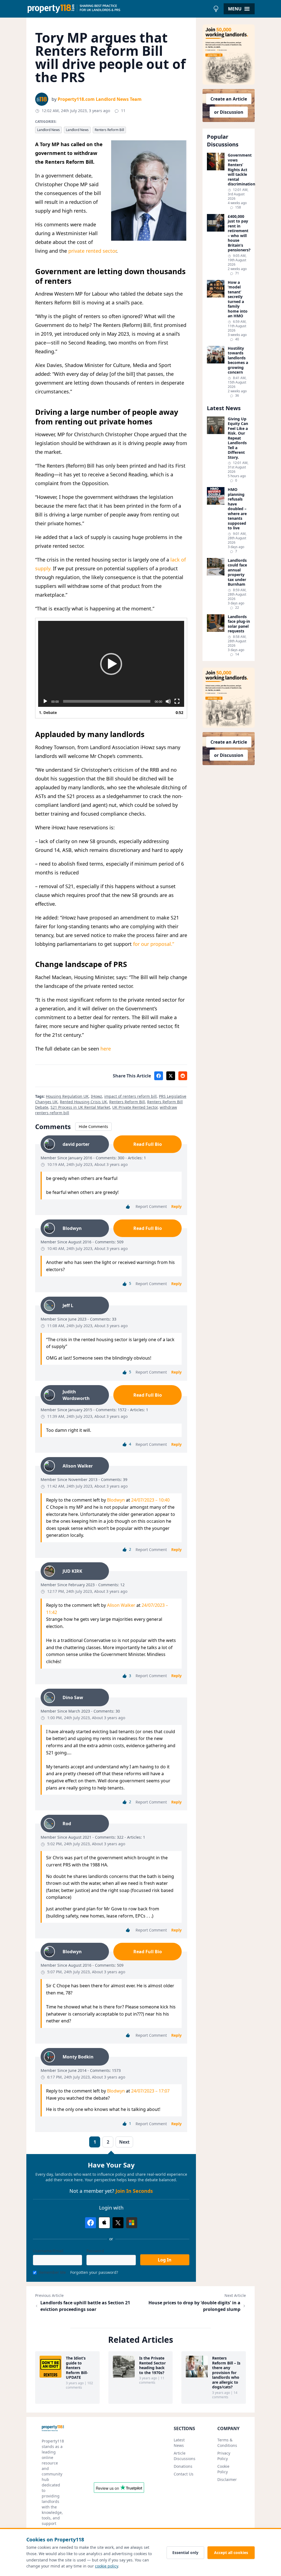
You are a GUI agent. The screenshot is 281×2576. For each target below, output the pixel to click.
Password (95, 2251)
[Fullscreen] (177, 701)
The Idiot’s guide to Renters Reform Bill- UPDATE (77, 2368)
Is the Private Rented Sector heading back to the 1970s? (152, 2365)
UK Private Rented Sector (135, 1107)
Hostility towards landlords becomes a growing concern (238, 360)
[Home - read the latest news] (118, 9)
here (106, 1049)
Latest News (179, 2443)
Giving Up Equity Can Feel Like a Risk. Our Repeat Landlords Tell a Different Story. (238, 438)
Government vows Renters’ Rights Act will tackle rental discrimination (239, 170)
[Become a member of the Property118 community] (229, 55)
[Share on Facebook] (159, 1076)
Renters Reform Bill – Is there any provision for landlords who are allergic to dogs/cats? (226, 2373)
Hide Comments (93, 1126)
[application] (111, 664)
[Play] (45, 701)
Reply (176, 1206)
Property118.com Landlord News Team (100, 99)
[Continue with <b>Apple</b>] (104, 2223)
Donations (183, 2466)
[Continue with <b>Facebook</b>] (91, 2223)
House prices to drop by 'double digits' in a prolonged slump (194, 2306)
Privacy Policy (224, 2456)
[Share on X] (171, 1076)
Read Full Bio (148, 1144)
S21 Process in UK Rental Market (80, 1107)
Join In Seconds (134, 2191)
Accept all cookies (231, 2553)
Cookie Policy (223, 2469)
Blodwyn (116, 1500)
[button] (111, 664)
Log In (165, 2260)
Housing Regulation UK (67, 1096)
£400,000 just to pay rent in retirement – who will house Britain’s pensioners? (239, 233)
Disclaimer (227, 2479)
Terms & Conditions (227, 2443)
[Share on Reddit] (183, 1076)
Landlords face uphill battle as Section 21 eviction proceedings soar (85, 2306)
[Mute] (168, 701)
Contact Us (184, 2474)
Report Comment (151, 1206)
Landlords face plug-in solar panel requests (239, 624)
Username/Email (48, 2251)
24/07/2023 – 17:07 (150, 2091)
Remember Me (52, 2272)
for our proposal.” (154, 944)
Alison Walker (121, 1605)
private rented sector (92, 251)
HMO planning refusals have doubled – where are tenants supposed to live (237, 509)
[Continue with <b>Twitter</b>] (118, 2223)
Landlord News (48, 130)
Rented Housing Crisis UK (83, 1102)
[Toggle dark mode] (216, 9)
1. (48, 712)
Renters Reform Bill (109, 130)
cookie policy (106, 2566)
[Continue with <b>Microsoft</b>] (132, 2223)
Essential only (185, 2553)
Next (124, 2142)
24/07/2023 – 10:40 (150, 1500)
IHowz (96, 1096)
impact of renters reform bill (130, 1096)
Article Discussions (185, 2456)
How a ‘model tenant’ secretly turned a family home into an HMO (238, 299)
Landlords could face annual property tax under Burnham (237, 572)
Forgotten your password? (94, 2272)
